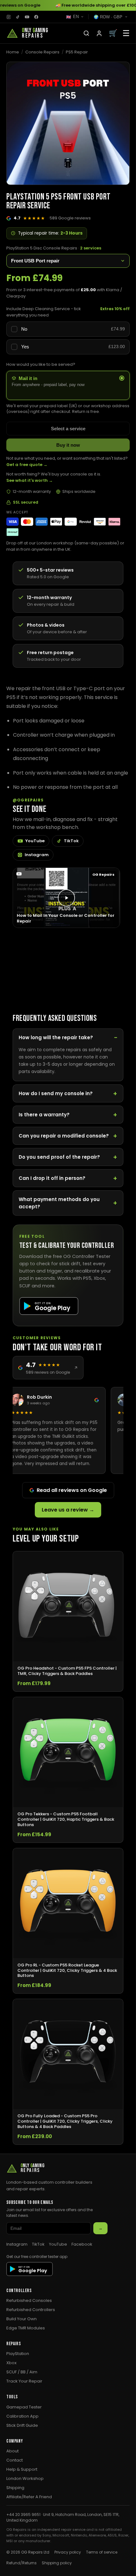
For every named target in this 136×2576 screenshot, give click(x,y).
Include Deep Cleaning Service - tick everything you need (44, 312)
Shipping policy (57, 2563)
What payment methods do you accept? (59, 1203)
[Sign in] (99, 33)
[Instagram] (9, 17)
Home (13, 52)
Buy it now (68, 445)
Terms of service (102, 2552)
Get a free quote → (27, 465)
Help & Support (22, 2469)
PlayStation (18, 2354)
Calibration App (22, 2416)
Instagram (37, 855)
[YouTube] (27, 17)
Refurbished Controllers (31, 2310)
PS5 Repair (77, 52)
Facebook (82, 2244)
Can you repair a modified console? (64, 1136)
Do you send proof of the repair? (59, 1157)
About (12, 2451)
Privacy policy (68, 2552)
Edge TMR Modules (26, 2328)
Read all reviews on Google (72, 1490)
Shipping (15, 2488)
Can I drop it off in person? (52, 1178)
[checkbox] (68, 329)
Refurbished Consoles (29, 2300)
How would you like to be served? (41, 364)
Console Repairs (42, 52)
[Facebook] (36, 17)
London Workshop (25, 2478)
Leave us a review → (68, 1510)
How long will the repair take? (56, 1037)
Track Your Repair (24, 2381)
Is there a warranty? (44, 1115)
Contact (15, 2460)
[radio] (68, 385)
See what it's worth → (30, 480)
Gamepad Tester (24, 2407)
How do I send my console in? (56, 1093)
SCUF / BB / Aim (22, 2372)
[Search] (86, 33)
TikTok (71, 841)
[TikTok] (18, 17)
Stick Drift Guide (22, 2425)
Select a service (68, 429)
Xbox (11, 2363)
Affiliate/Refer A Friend (29, 2497)
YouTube (35, 841)
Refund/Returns (22, 2563)
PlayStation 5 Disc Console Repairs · (54, 248)
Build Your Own (22, 2319)
